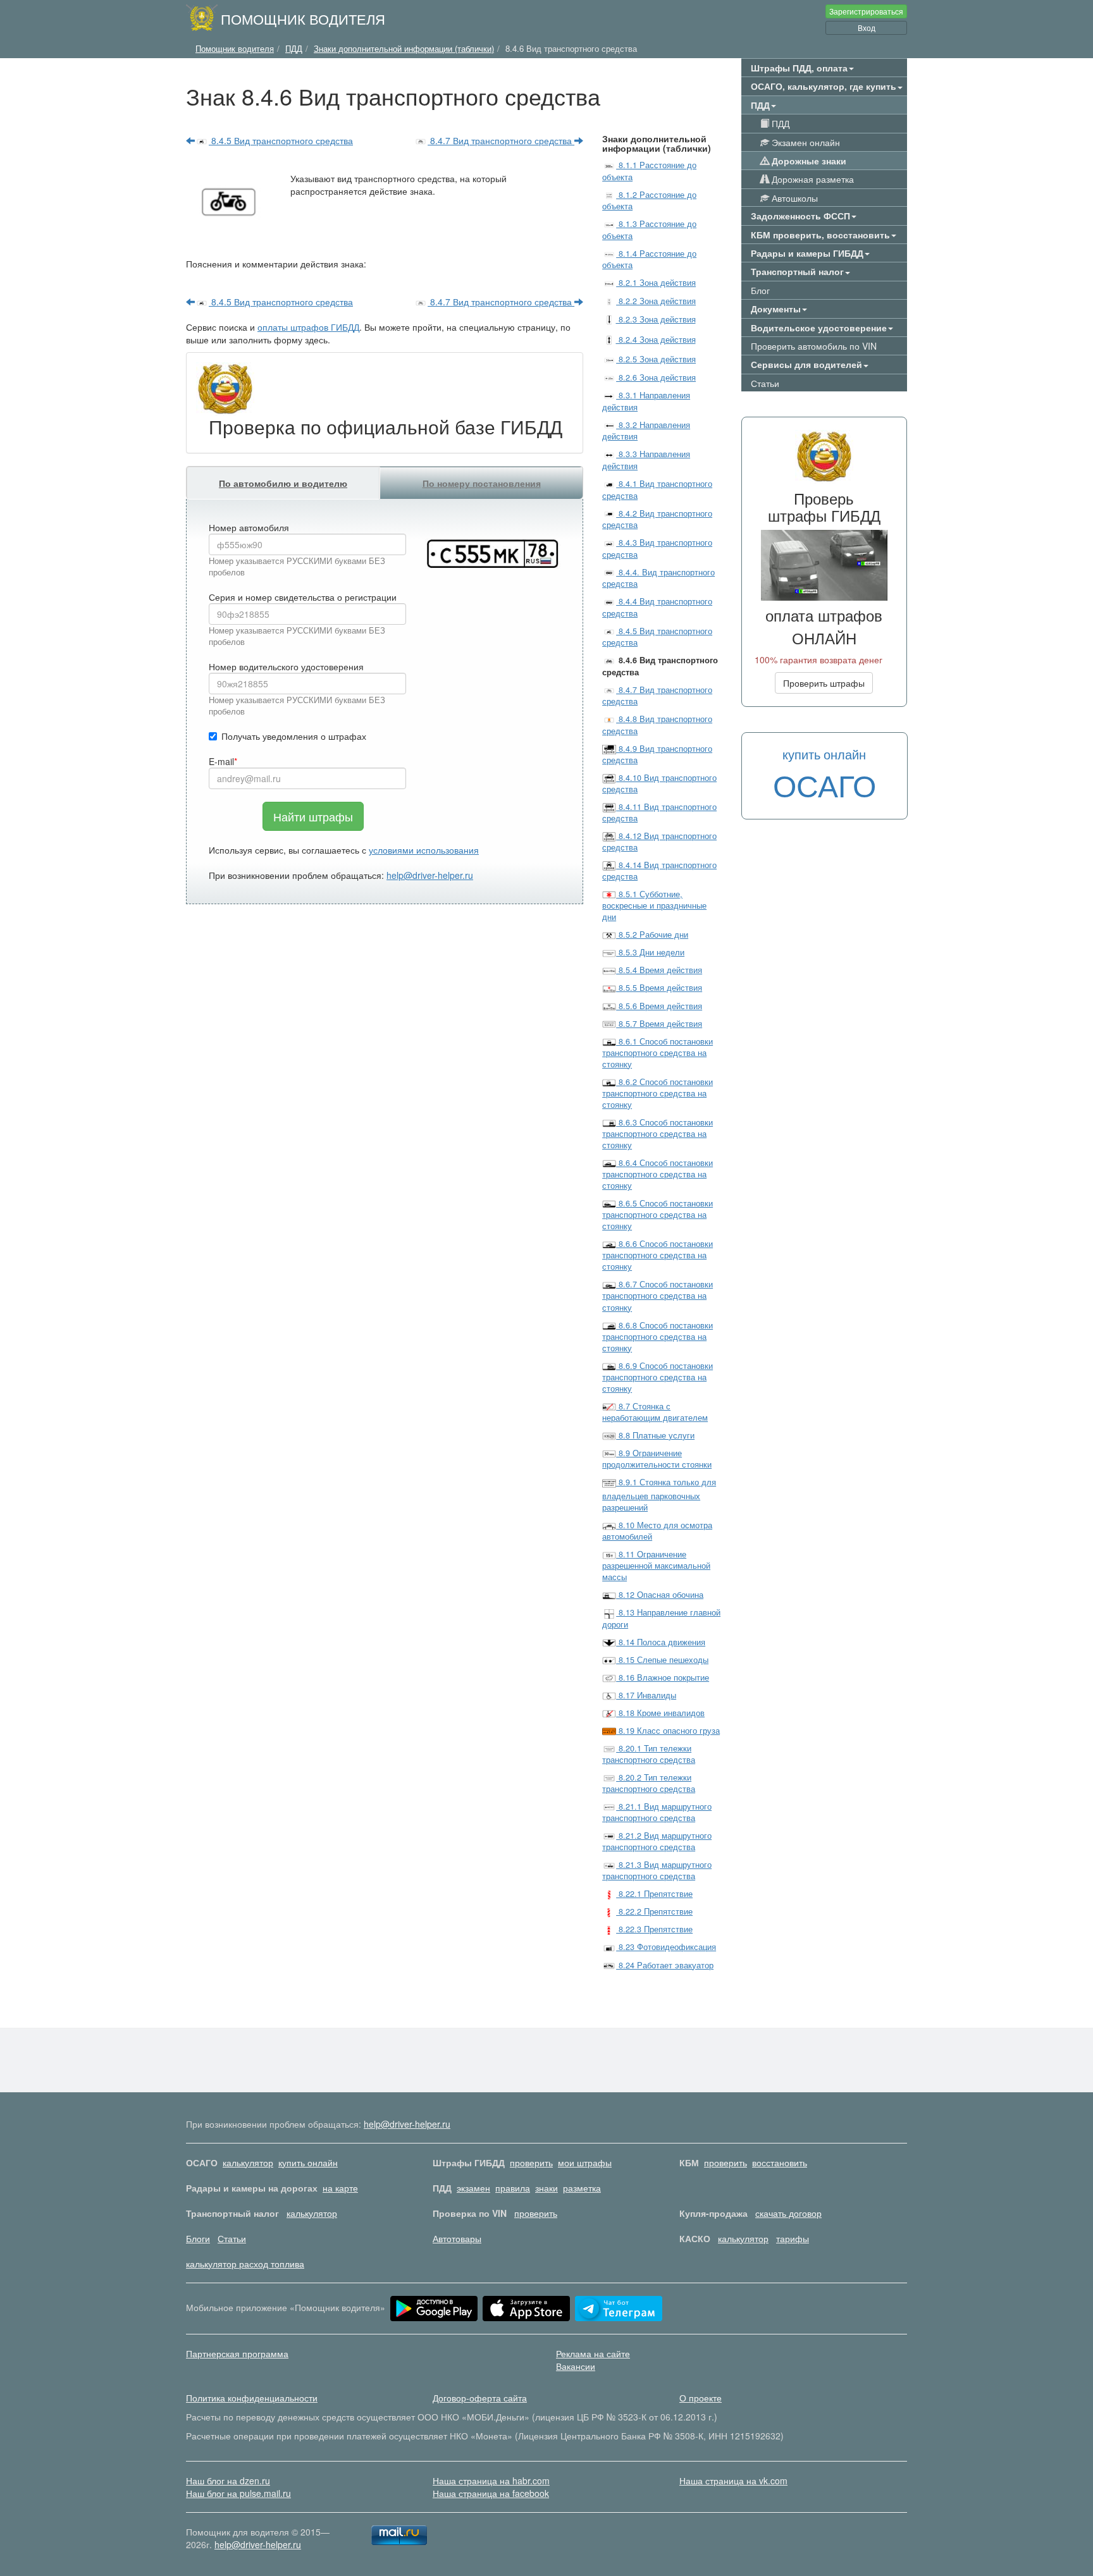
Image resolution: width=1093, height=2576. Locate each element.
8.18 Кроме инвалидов (660, 1713)
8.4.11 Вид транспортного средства (659, 813)
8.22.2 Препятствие (654, 1911)
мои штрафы (585, 2162)
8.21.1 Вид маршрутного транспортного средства (657, 1812)
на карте (340, 2188)
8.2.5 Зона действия (656, 359)
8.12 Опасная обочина (660, 1595)
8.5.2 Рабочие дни (652, 935)
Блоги (198, 2238)
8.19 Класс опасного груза (668, 1731)
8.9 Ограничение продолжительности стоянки (657, 1459)
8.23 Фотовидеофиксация (666, 1947)
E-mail (221, 761)
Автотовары (457, 2238)
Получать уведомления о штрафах (294, 736)
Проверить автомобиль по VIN (814, 346)
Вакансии (576, 2366)
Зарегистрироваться (866, 11)
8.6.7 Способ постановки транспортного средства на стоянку (658, 1296)
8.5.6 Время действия (659, 1006)
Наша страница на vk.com (733, 2481)
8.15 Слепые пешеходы (662, 1660)
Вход (867, 28)
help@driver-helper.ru (430, 875)
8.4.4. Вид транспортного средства (658, 578)
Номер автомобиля (249, 527)
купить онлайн (308, 2162)
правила (513, 2188)
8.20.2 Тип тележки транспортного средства (649, 1783)
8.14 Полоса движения (661, 1642)
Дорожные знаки (808, 161)
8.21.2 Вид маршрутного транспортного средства (657, 1841)
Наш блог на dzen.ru (228, 2481)
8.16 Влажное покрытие (663, 1677)
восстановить (780, 2162)
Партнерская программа (237, 2353)
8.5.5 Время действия (659, 988)
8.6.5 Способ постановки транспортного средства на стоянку (658, 1215)
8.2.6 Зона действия (656, 377)
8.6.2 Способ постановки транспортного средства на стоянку (658, 1093)
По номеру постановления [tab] (482, 483)
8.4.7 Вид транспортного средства (501, 140)
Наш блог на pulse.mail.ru (238, 2493)
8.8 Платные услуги (655, 1435)
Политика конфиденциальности (252, 2398)
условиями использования (424, 850)
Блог (760, 290)
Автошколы (794, 198)
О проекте (701, 2398)
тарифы (793, 2238)
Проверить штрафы (824, 683)
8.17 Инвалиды (646, 1695)
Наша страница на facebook (491, 2493)
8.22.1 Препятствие (654, 1894)
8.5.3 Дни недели (650, 952)
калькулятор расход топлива (245, 2264)
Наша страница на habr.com (491, 2481)
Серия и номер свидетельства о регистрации (303, 597)
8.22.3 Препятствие (654, 1929)
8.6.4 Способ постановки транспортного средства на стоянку (658, 1174)
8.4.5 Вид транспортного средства (281, 140)
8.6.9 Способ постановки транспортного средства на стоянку (658, 1377)
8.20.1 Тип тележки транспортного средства (649, 1754)
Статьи (765, 383)
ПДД (779, 123)
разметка (582, 2188)
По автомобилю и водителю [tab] (283, 483)
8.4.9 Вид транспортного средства (657, 754)
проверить (531, 2162)
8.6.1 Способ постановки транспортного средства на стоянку (658, 1053)
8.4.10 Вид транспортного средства (659, 783)
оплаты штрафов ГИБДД (308, 327)
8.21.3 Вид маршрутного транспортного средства (657, 1870)
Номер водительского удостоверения (286, 666)
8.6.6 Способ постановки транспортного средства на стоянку (658, 1255)
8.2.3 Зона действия (656, 319)
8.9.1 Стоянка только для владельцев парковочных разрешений (659, 1495)
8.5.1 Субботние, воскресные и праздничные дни (654, 905)
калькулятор (248, 2162)
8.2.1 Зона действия (656, 283)
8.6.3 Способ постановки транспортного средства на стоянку (658, 1134)
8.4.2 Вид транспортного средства (657, 519)
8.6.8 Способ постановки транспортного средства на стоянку (658, 1337)
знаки (546, 2188)
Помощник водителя (303, 18)
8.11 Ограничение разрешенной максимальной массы (656, 1566)
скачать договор (788, 2213)
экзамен (473, 2188)
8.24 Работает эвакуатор (665, 1965)
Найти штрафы (313, 816)
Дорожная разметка (812, 179)
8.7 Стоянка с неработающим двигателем (655, 1412)
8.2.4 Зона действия (656, 340)
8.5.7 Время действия (659, 1024)
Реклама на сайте (593, 2353)
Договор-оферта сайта (480, 2398)
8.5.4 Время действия (659, 970)
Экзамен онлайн (805, 142)
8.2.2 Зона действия (656, 301)
